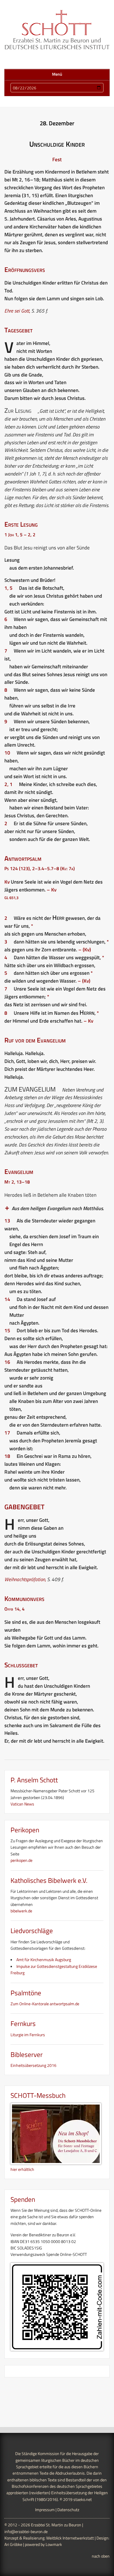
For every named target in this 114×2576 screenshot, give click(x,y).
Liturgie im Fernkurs (28, 2035)
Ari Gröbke (13, 2544)
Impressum (45, 2510)
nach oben (101, 2556)
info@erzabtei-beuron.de (26, 2531)
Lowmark (54, 2544)
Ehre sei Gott (17, 311)
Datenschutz (68, 2510)
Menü (57, 74)
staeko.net (83, 2499)
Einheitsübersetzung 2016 (33, 2065)
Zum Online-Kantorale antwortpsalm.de (45, 2004)
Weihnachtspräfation (25, 1579)
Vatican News (22, 1804)
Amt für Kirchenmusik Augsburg (44, 1960)
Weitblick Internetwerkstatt (70, 2538)
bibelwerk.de (21, 1911)
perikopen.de (21, 1860)
